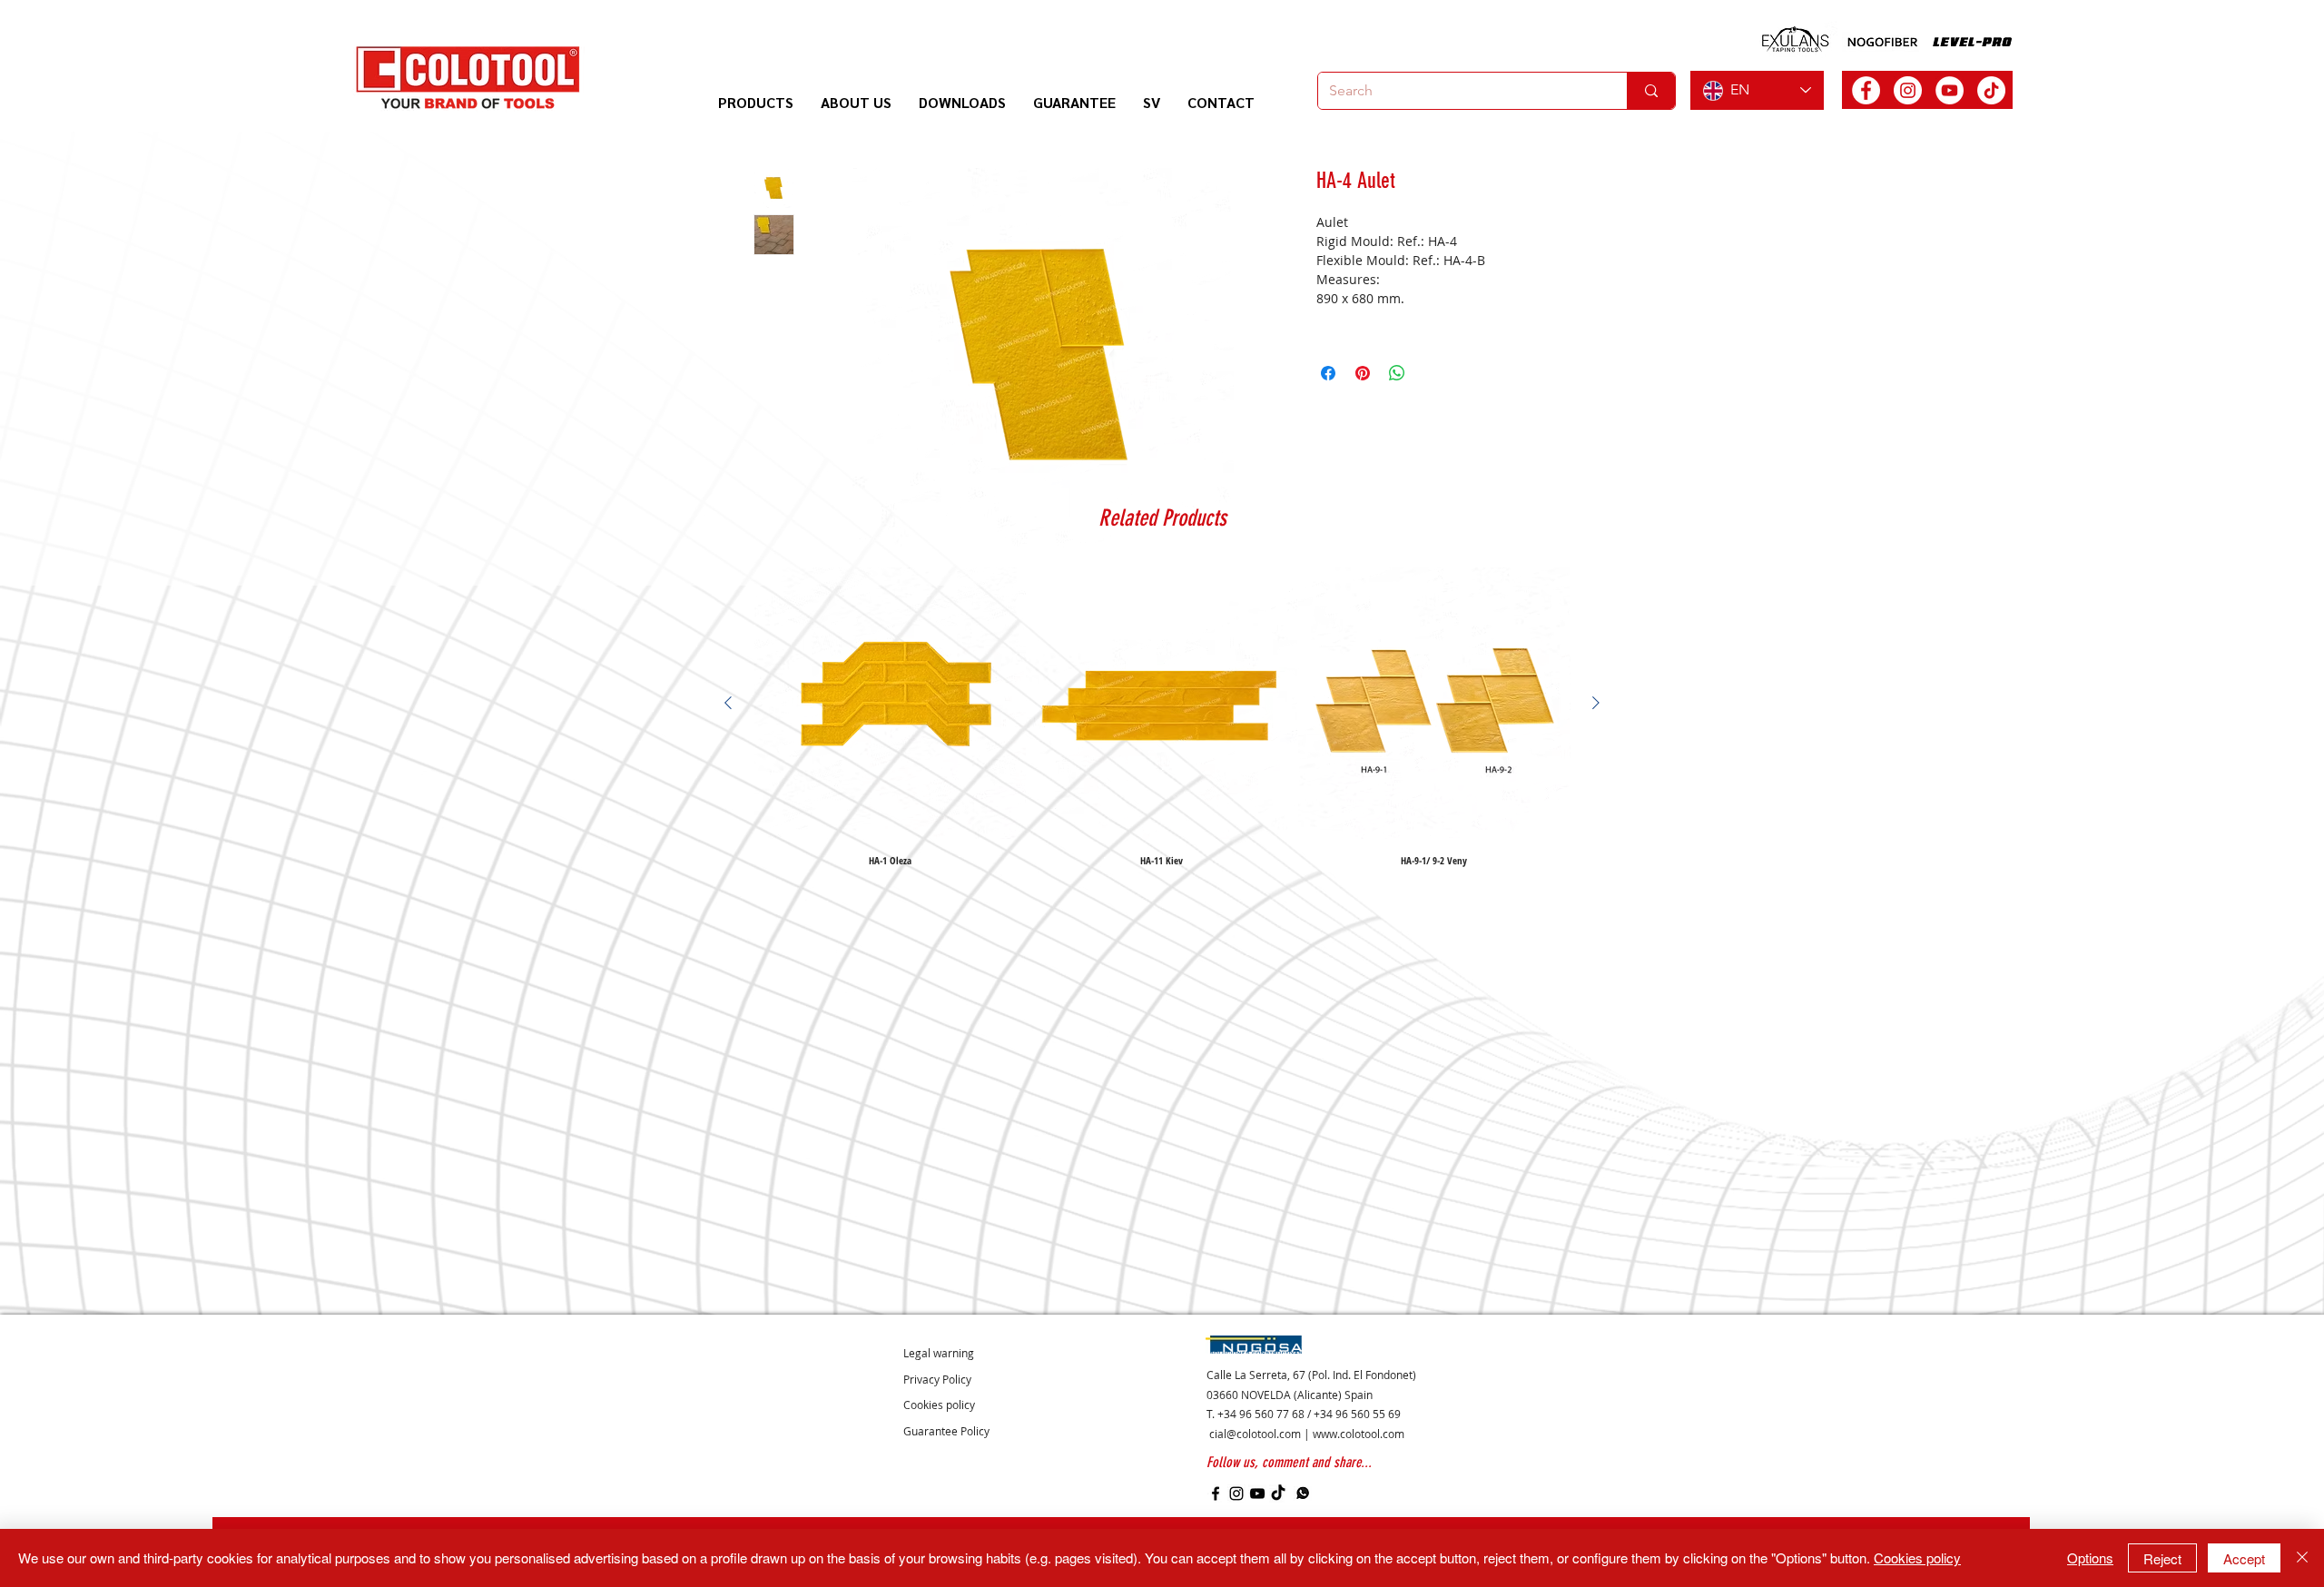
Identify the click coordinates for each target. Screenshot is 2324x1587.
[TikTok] (1991, 90)
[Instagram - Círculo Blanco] (1908, 90)
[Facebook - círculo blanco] (1866, 90)
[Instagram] (1236, 1493)
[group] (1162, 716)
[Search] (1651, 91)
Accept (2244, 1558)
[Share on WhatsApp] (1397, 373)
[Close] (2302, 1558)
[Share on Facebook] (1328, 373)
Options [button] (2090, 1557)
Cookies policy (1917, 1557)
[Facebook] (1216, 1493)
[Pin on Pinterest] (1363, 373)
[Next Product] (1596, 703)
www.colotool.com (1359, 1434)
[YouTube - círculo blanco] (1950, 90)
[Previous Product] (728, 703)
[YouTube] (1257, 1493)
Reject (2162, 1558)
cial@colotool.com (1255, 1434)
